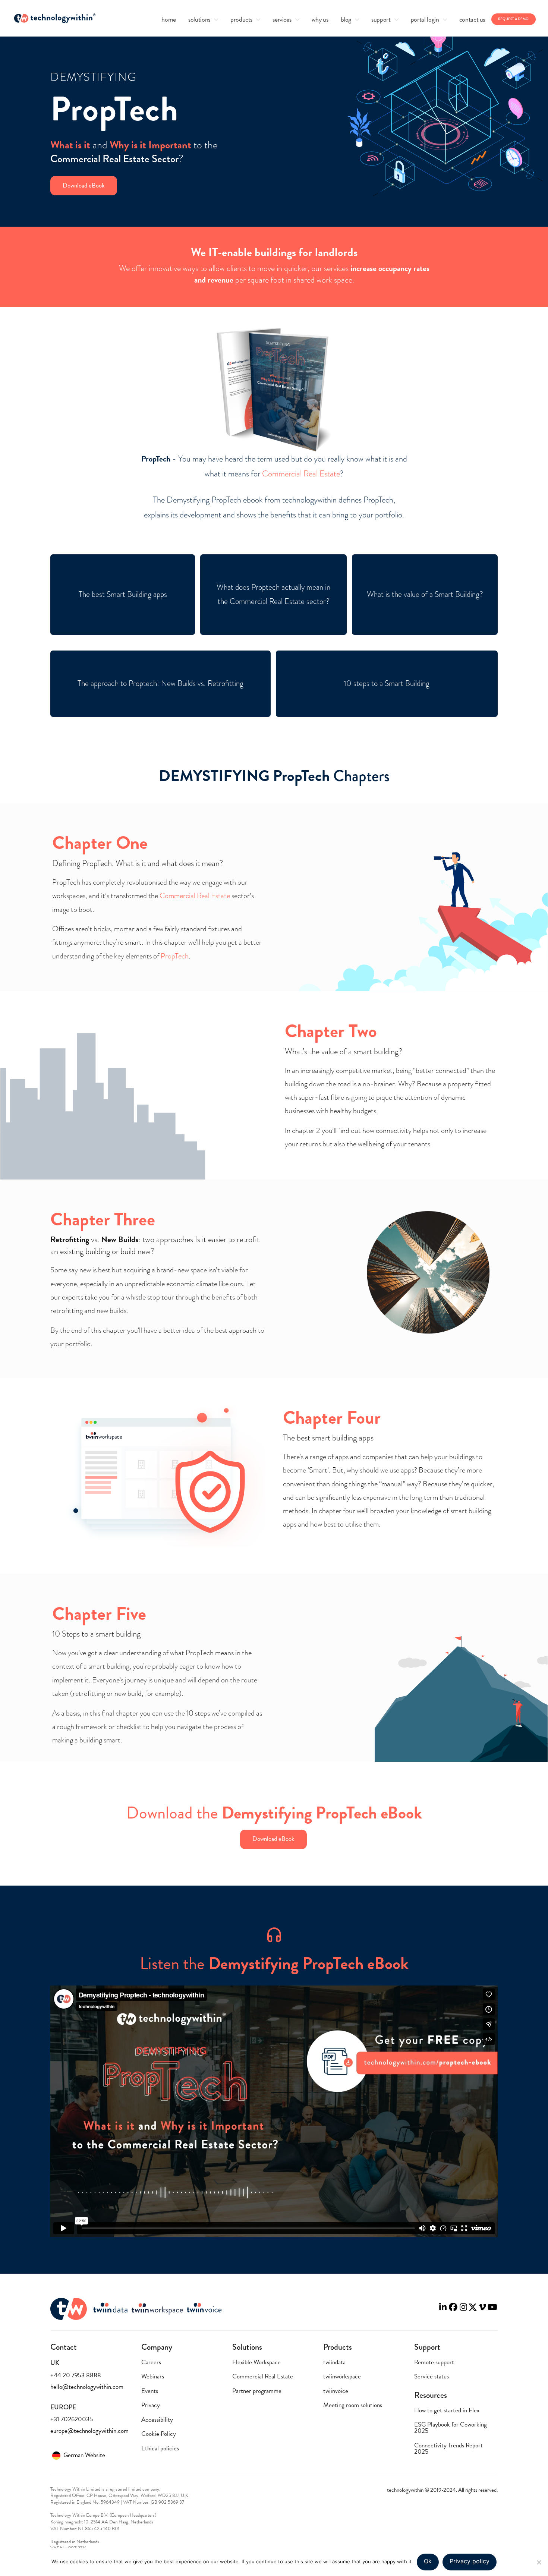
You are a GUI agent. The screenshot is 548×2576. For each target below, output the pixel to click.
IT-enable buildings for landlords (283, 252)
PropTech (175, 956)
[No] (539, 2562)
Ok (428, 2561)
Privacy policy (470, 2561)
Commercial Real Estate (301, 474)
